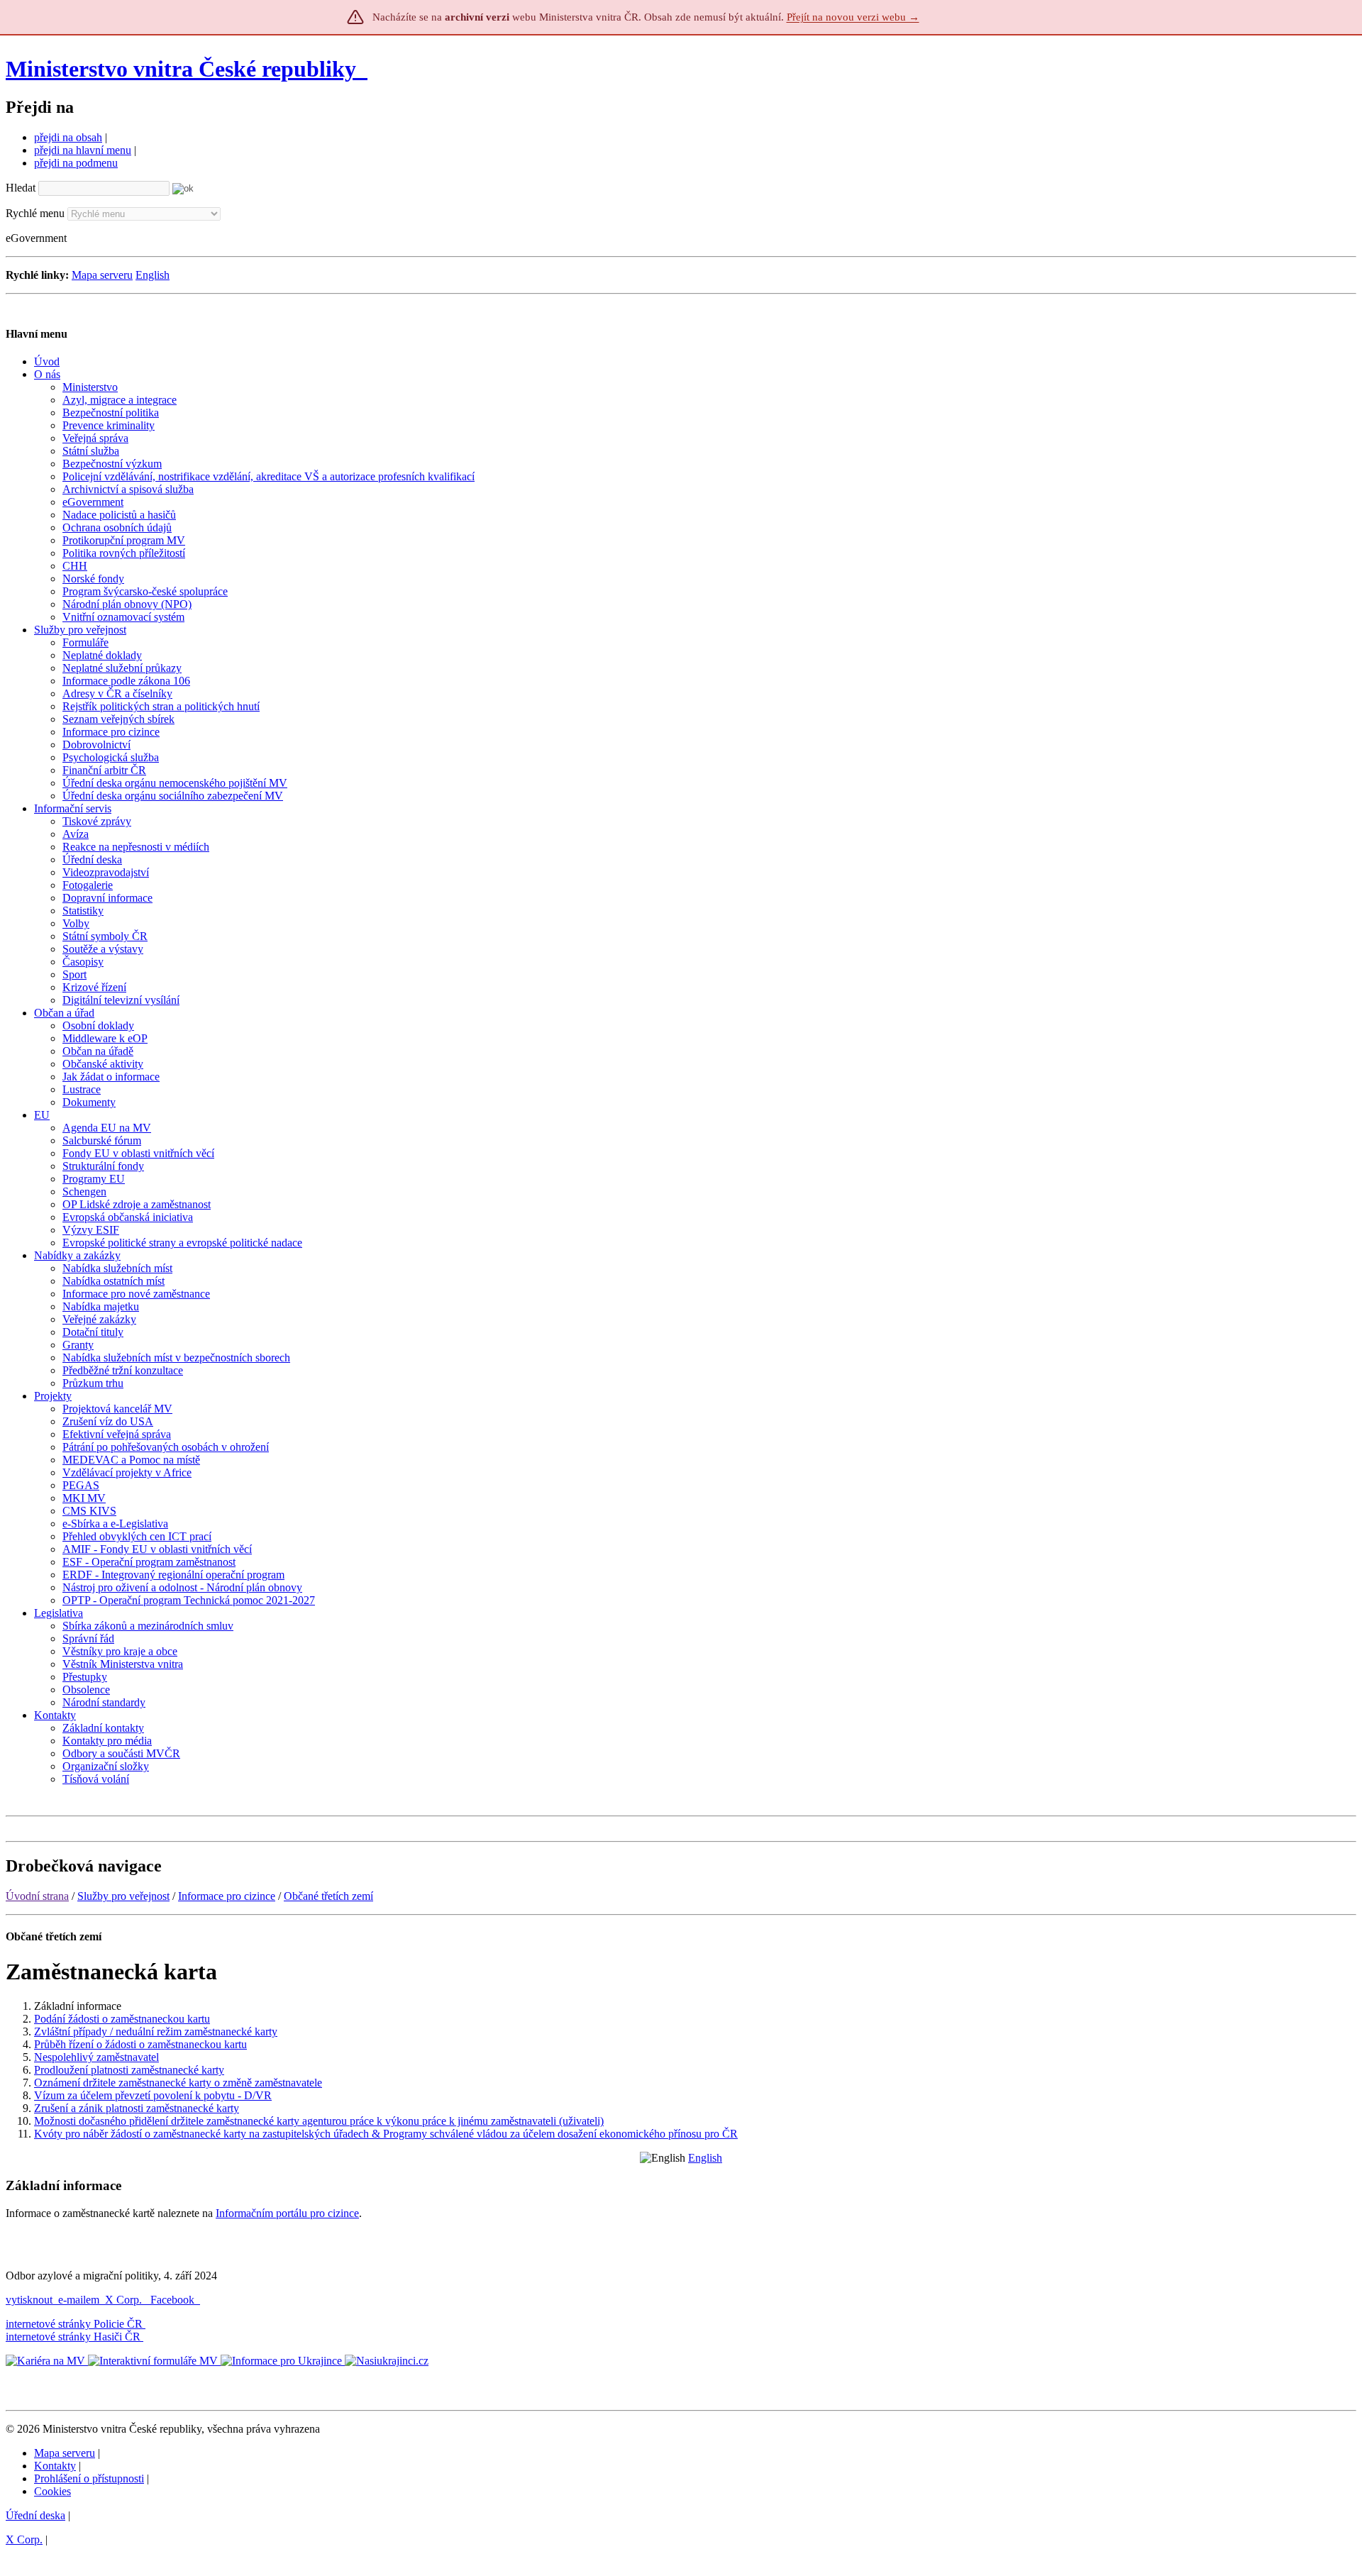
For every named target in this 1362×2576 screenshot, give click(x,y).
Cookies (52, 2491)
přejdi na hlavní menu (83, 150)
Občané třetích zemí (328, 1896)
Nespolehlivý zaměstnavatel (96, 2057)
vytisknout (29, 2300)
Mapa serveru (102, 275)
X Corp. (125, 2300)
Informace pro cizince (227, 1896)
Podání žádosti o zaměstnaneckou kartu (122, 2019)
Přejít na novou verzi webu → (853, 17)
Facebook (174, 2300)
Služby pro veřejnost (123, 1896)
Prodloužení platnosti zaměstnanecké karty (129, 2070)
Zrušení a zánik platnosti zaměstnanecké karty (137, 2108)
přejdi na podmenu (76, 163)
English (153, 275)
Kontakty (55, 2466)
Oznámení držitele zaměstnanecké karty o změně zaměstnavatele (178, 2083)
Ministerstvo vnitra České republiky (181, 69)
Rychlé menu (35, 213)
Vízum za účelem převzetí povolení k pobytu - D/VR (153, 2095)
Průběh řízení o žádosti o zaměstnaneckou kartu (140, 2044)
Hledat (21, 188)
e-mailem (79, 2300)
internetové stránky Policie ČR (74, 2324)
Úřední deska (35, 2515)
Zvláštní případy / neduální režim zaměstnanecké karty (156, 2031)
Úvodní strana (37, 1896)
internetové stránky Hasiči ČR (73, 2337)
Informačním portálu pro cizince (287, 2213)
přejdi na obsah (68, 137)
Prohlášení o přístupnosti (89, 2478)
